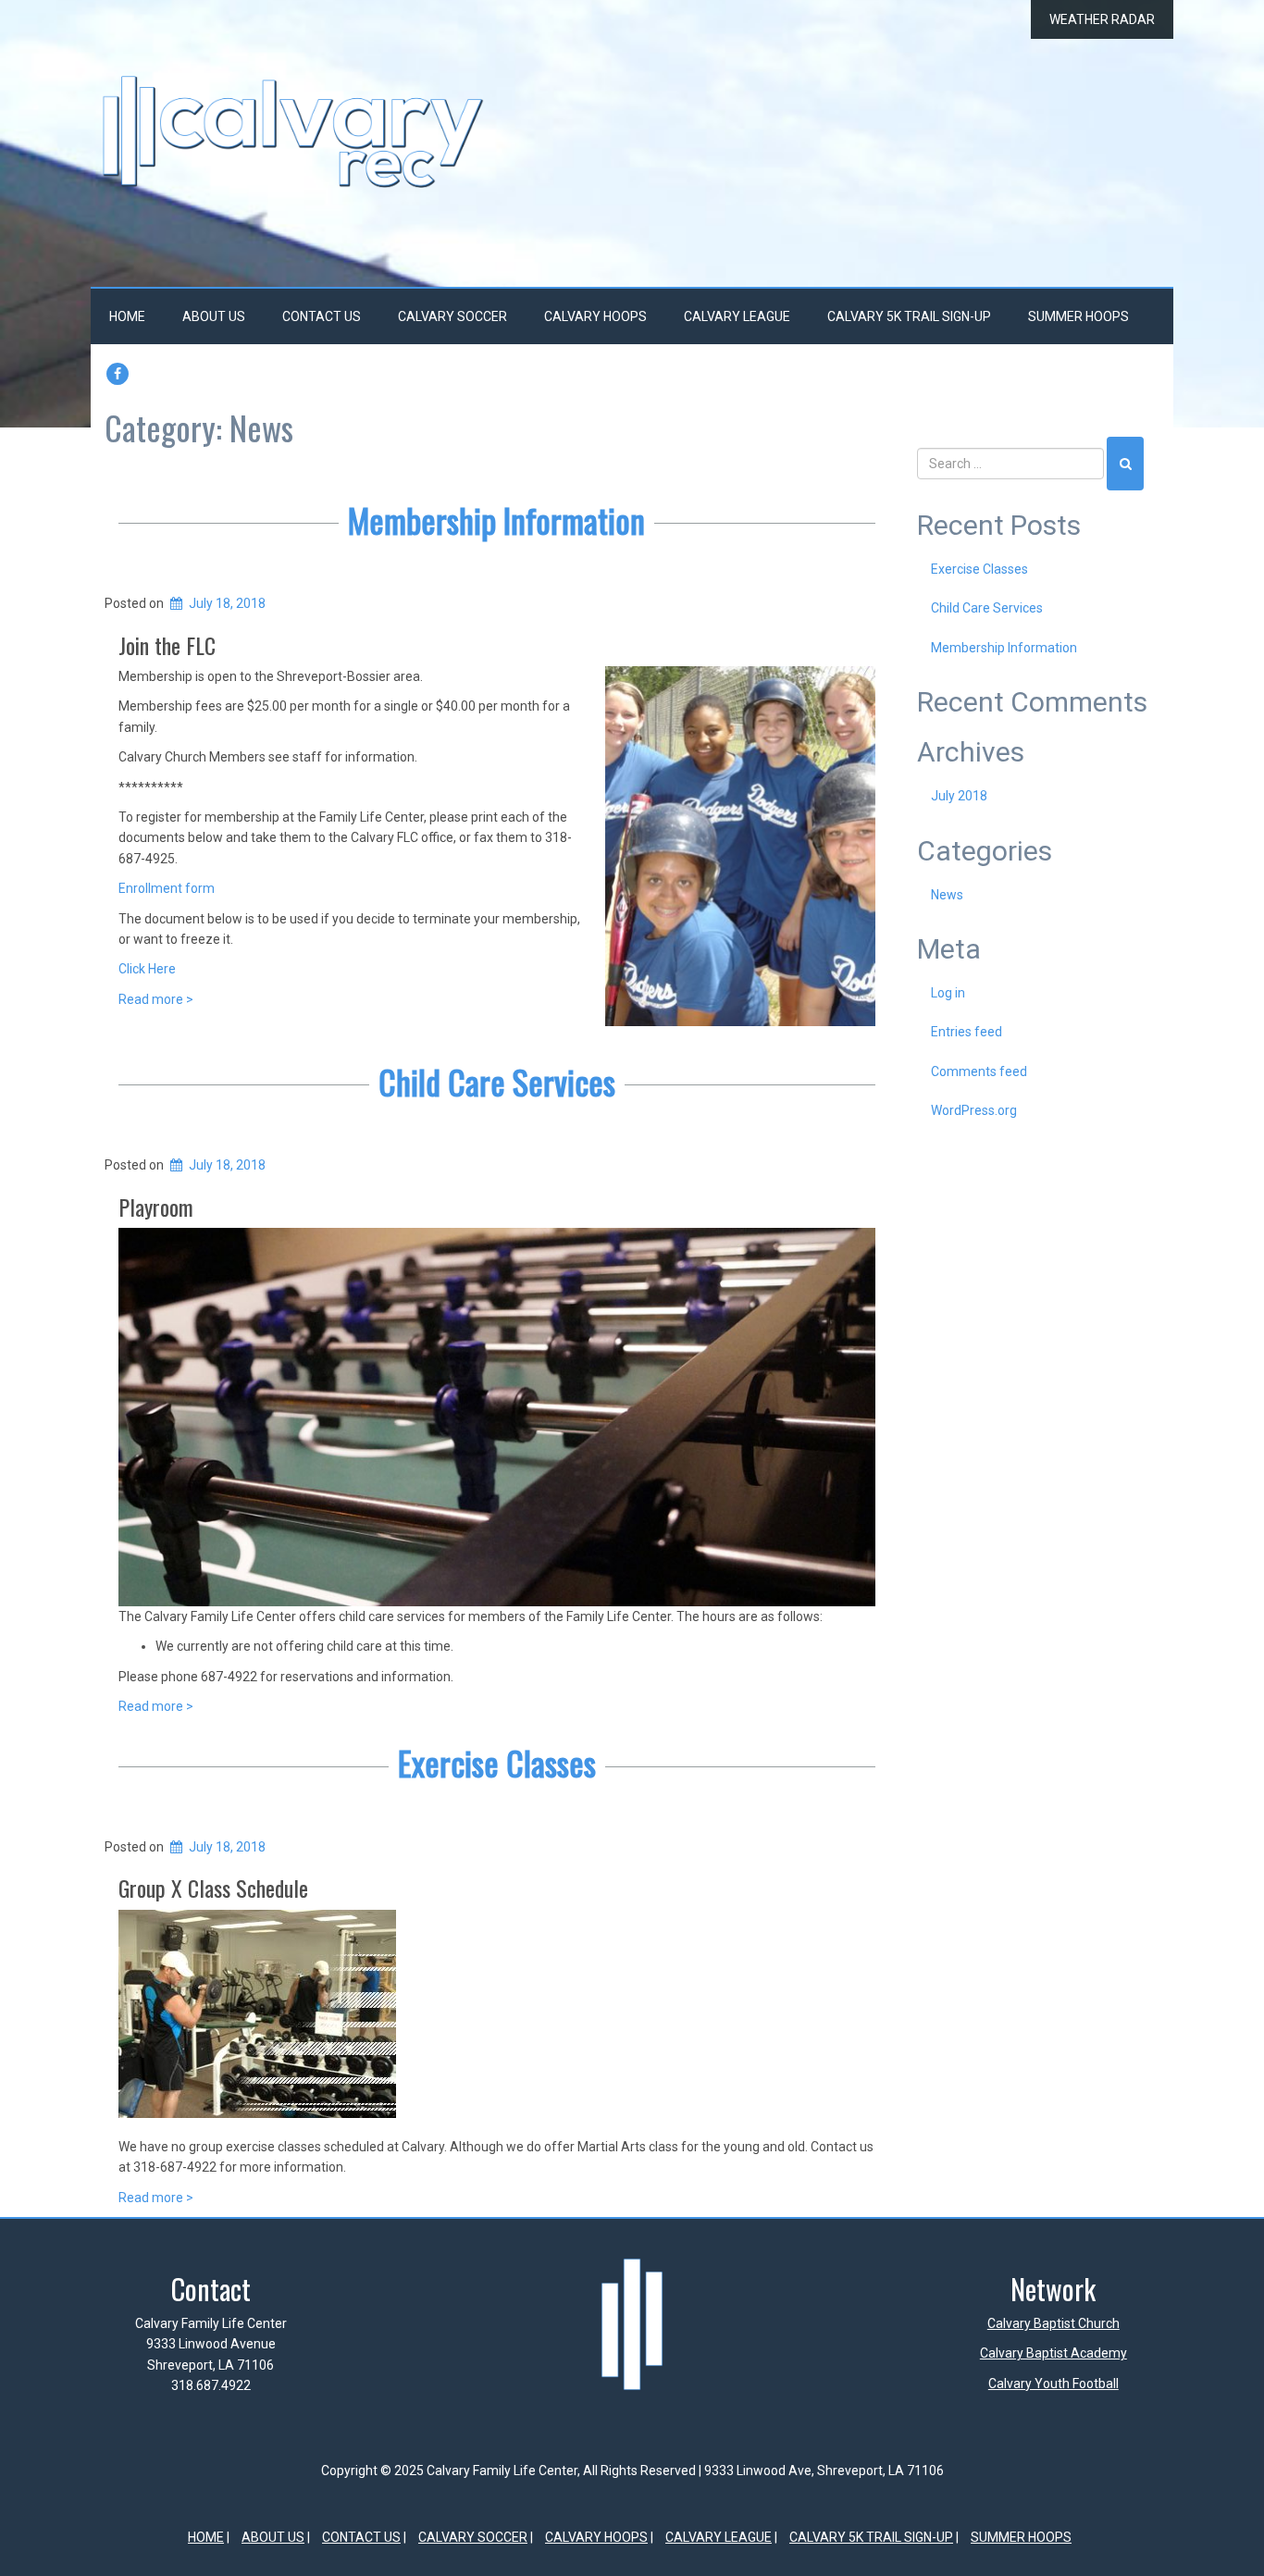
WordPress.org (974, 1110)
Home (127, 316)
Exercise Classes (497, 1762)
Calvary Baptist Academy (1053, 2353)
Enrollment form (167, 888)
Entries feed (967, 1032)
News (947, 895)
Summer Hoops (1078, 316)
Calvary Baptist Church (1053, 2323)
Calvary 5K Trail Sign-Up (909, 316)
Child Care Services (497, 1081)
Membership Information (496, 520)
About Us (214, 316)
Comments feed (979, 1071)
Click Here (147, 969)
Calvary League (737, 316)
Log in (948, 993)
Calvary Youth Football (1053, 2384)
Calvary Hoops (595, 316)
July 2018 (959, 796)
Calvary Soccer (452, 316)
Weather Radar (1102, 19)
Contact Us (322, 316)
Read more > (156, 999)
